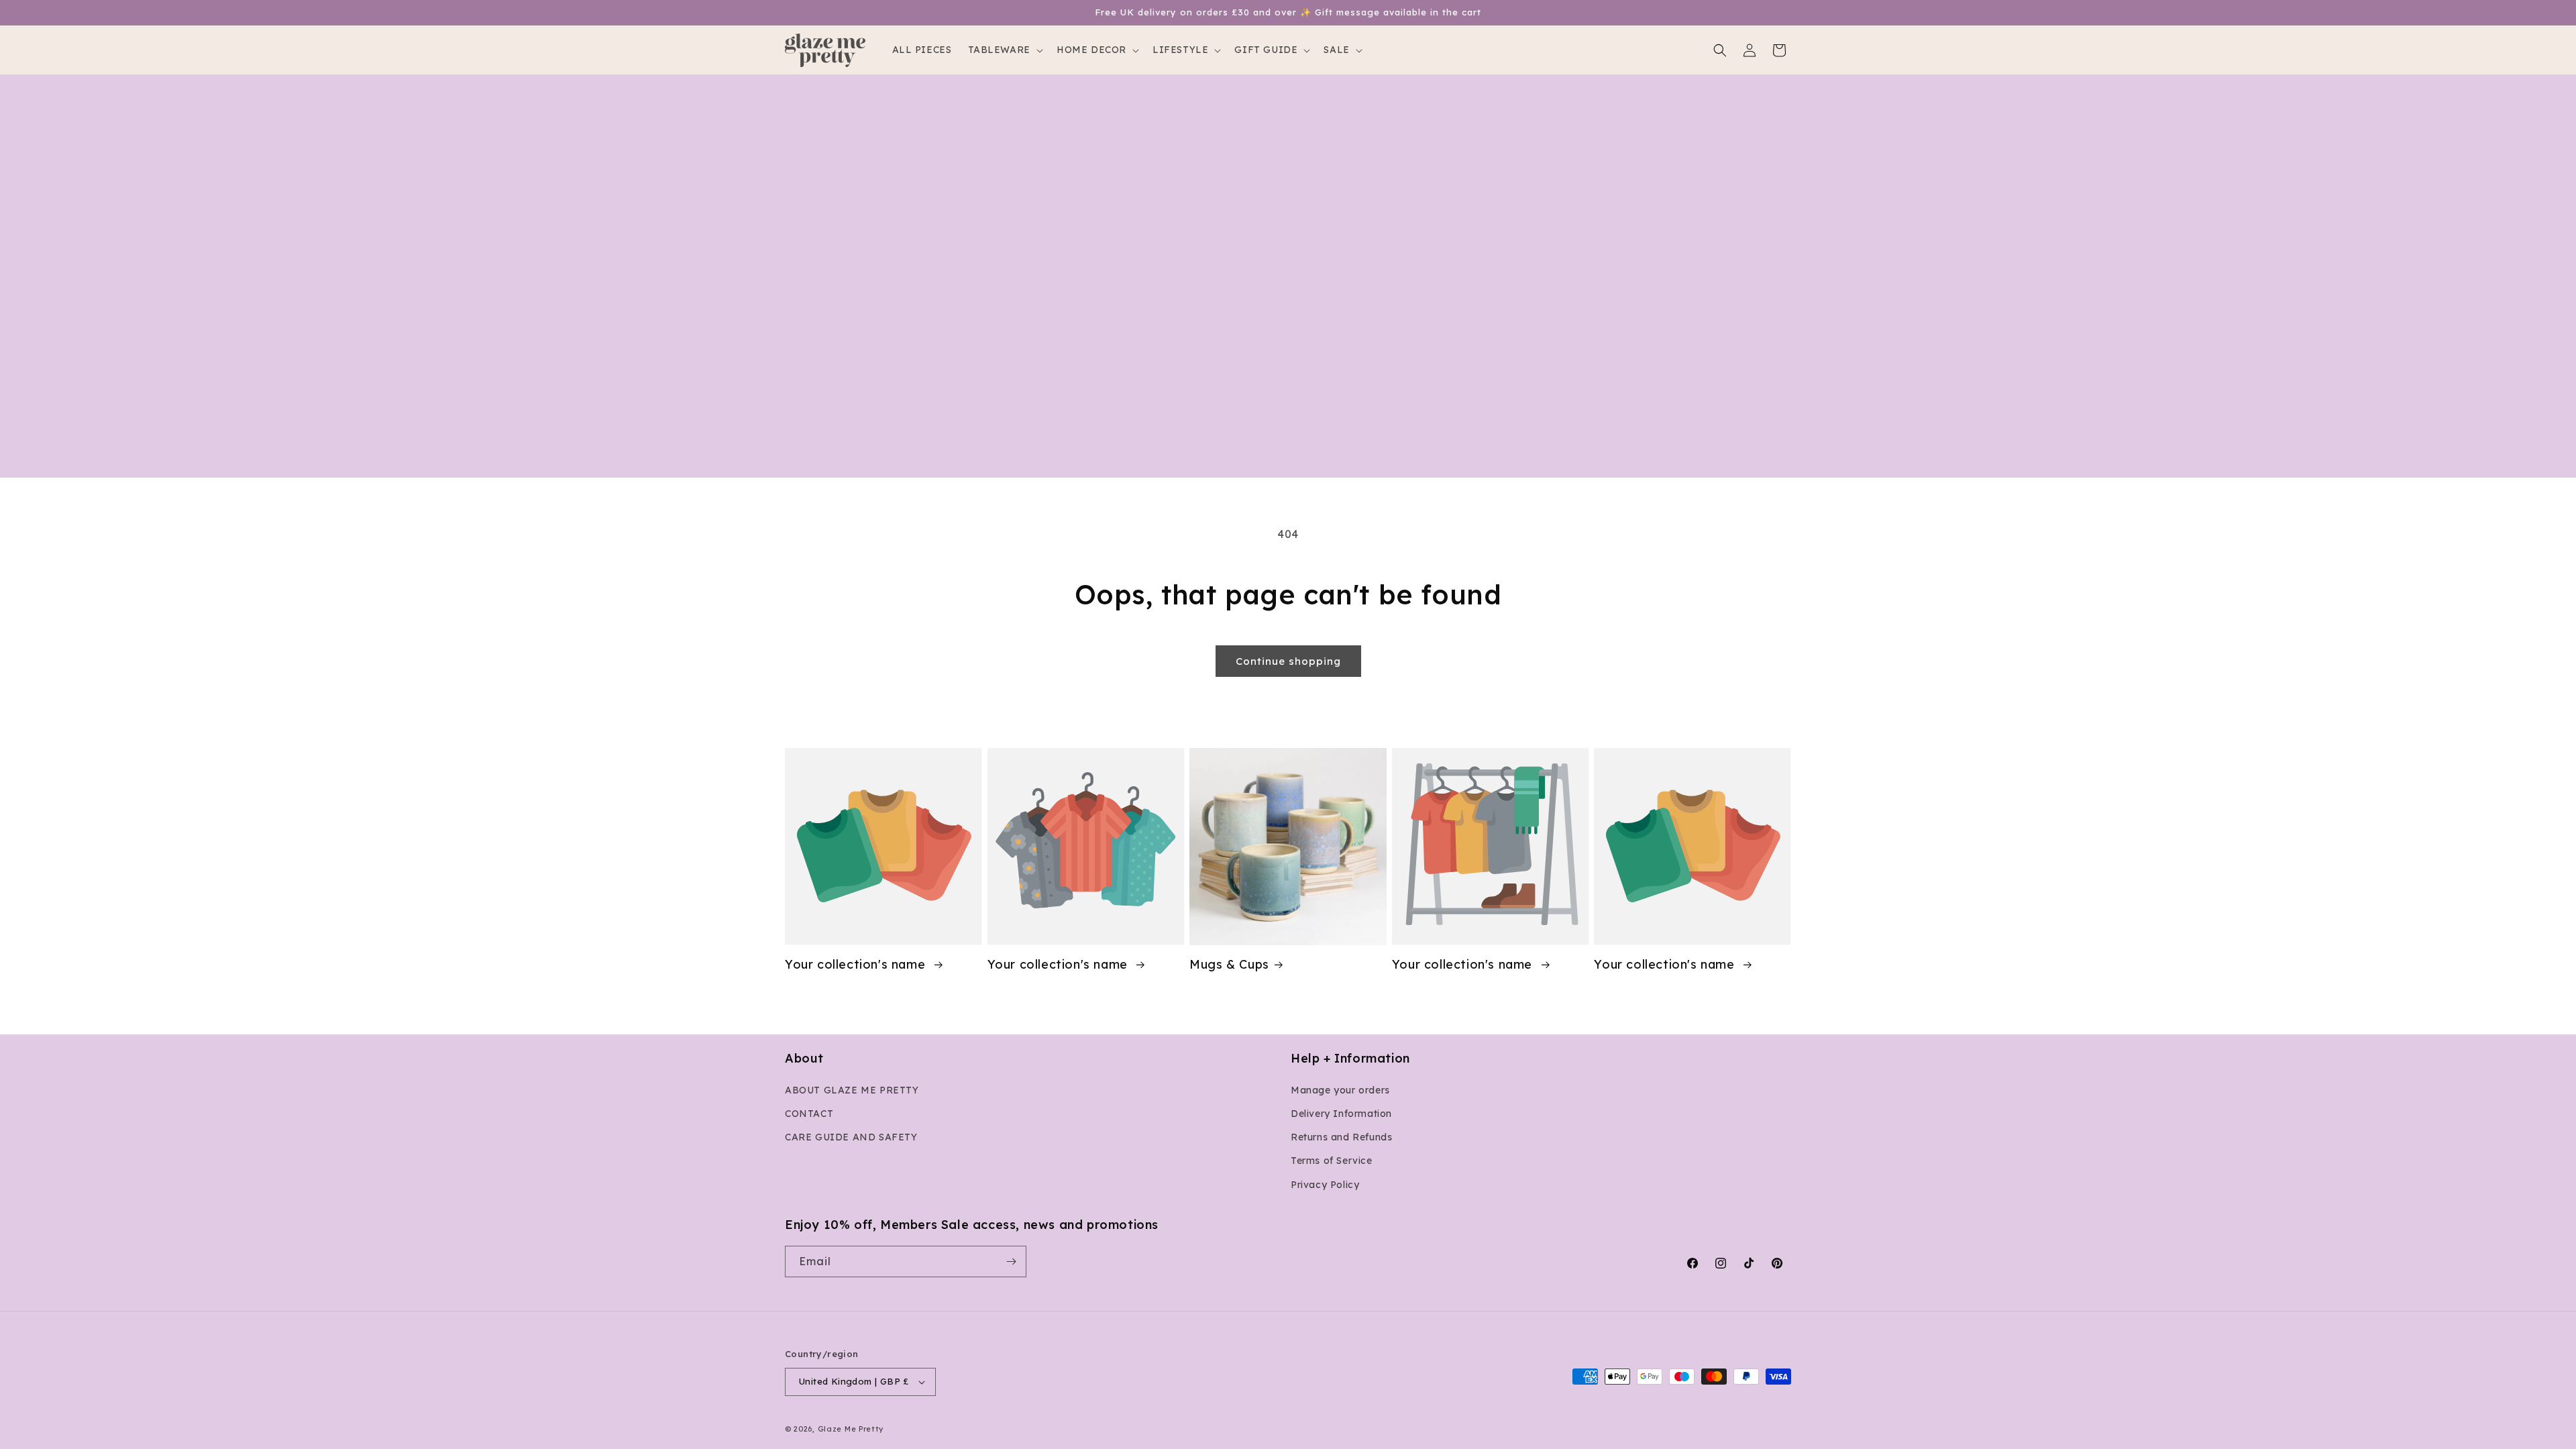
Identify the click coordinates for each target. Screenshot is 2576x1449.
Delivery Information (1341, 1114)
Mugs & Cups (1229, 964)
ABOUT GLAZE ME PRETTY (852, 1090)
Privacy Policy (1325, 1185)
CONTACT (809, 1114)
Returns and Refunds (1341, 1137)
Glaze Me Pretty (851, 1429)
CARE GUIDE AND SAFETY (851, 1137)
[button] (1004, 50)
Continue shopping (1288, 661)
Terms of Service (1332, 1161)
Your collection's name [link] (857, 964)
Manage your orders (1340, 1090)
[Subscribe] (1011, 1262)
